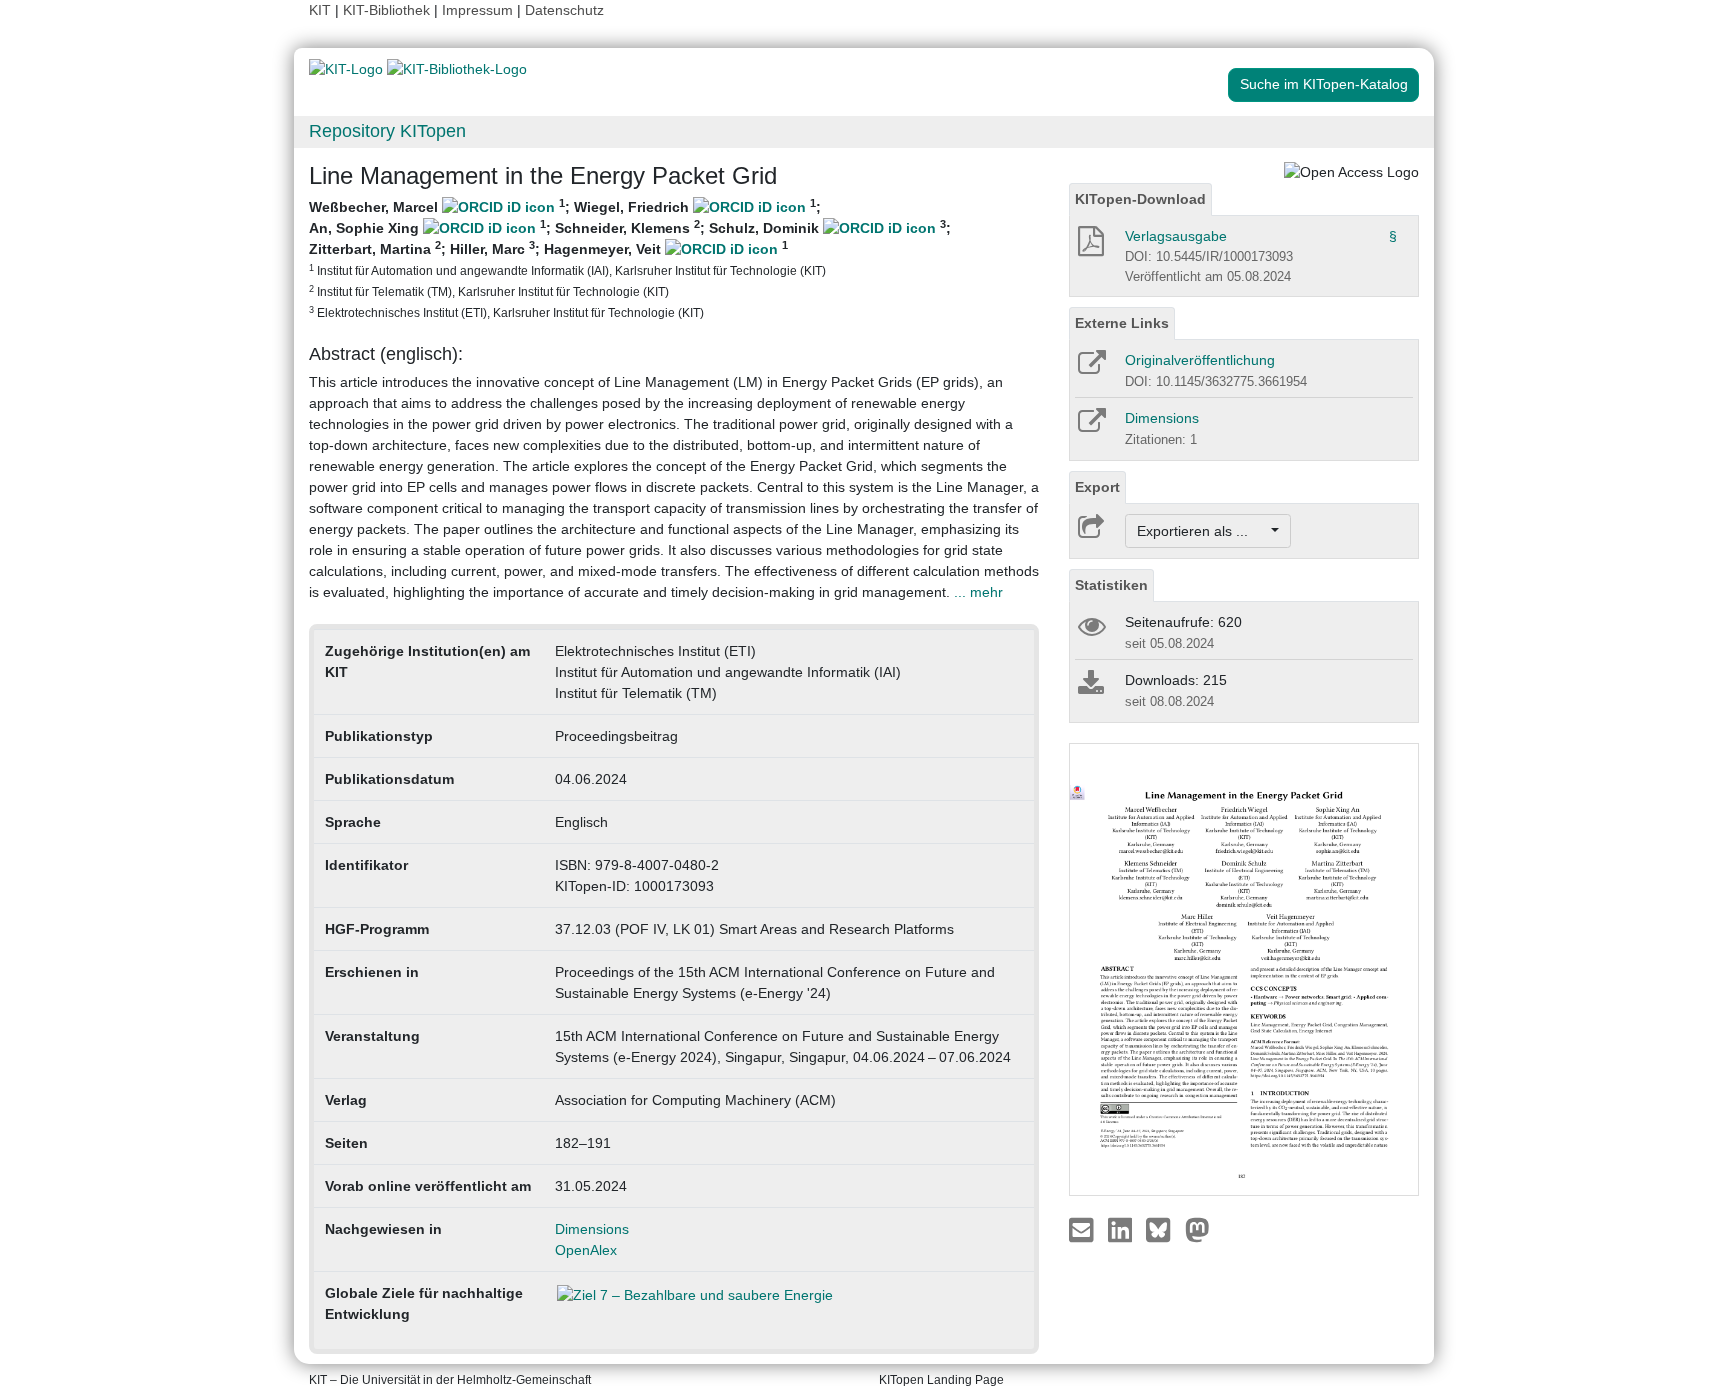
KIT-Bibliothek (388, 10)
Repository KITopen (387, 131)
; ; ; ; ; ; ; (630, 258)
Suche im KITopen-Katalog (1324, 84)
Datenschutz (564, 10)
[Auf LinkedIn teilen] (1122, 1228)
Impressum (477, 10)
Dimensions (592, 1229)
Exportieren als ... (1202, 531)
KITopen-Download (1140, 199)
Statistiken (1111, 585)
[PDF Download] (1089, 247)
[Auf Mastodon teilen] (1197, 1228)
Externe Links (1122, 323)
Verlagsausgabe (1176, 236)
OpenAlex (586, 1250)
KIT (320, 10)
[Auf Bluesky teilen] (1163, 1228)
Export (1097, 487)
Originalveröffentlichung (1200, 360)
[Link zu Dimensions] (1090, 427)
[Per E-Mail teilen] (1083, 1228)
